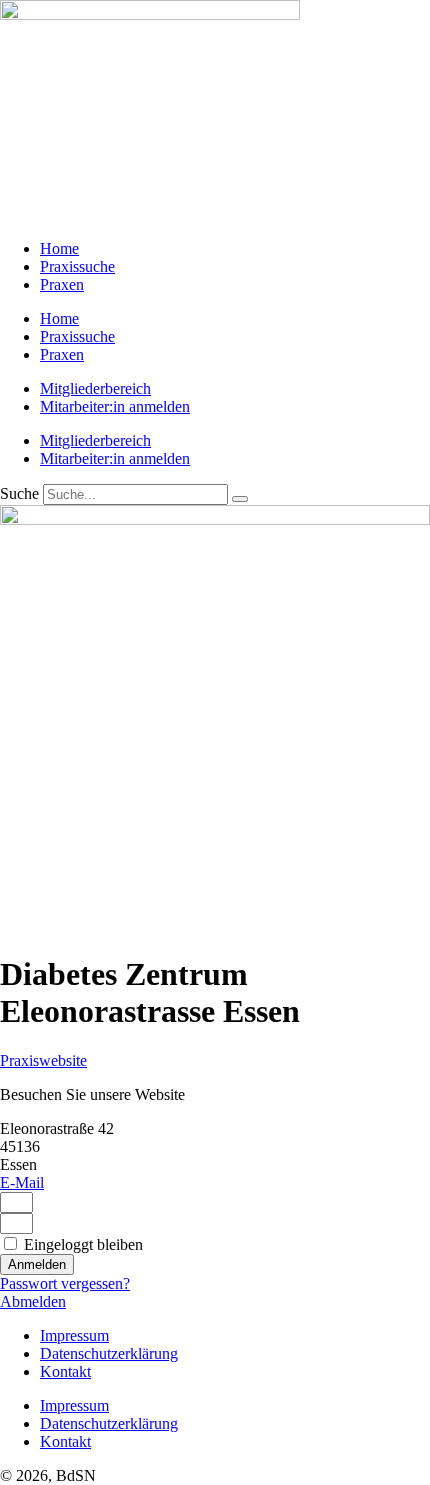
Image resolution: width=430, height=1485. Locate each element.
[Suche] (240, 499)
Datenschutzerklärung (109, 1353)
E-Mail (22, 1182)
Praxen (62, 284)
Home (59, 248)
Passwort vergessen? (65, 1283)
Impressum (74, 1335)
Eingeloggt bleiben (81, 1244)
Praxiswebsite (43, 1060)
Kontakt (65, 1371)
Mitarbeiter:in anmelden (115, 406)
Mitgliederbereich (95, 388)
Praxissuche (77, 266)
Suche (19, 493)
